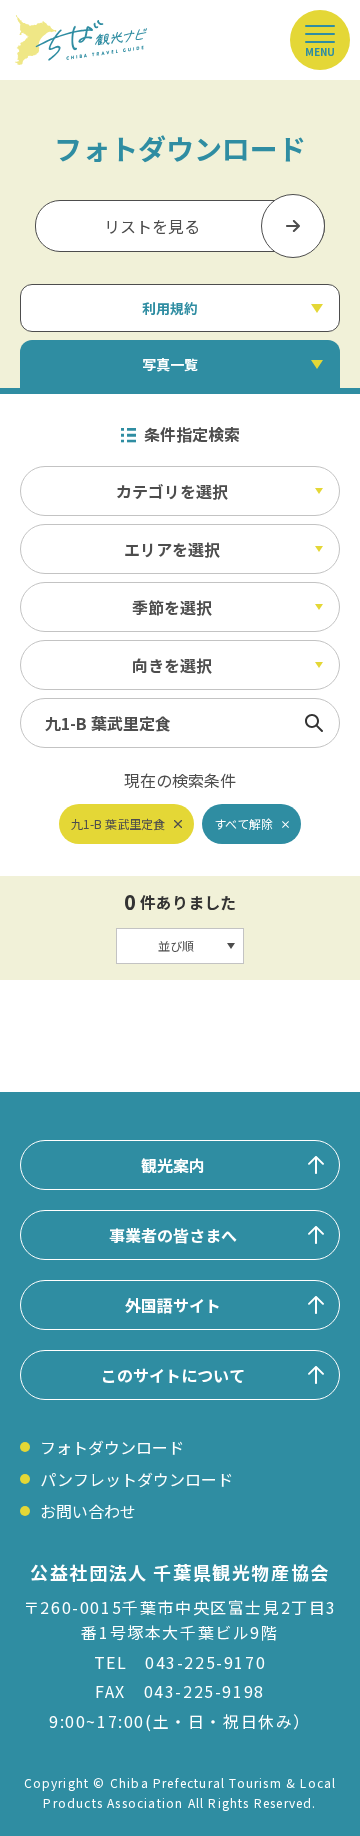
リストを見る (152, 226)
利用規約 (170, 308)
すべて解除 (243, 823)
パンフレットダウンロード (136, 1479)
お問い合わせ (88, 1511)
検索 (314, 723)
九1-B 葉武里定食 (118, 823)
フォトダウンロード (112, 1447)
